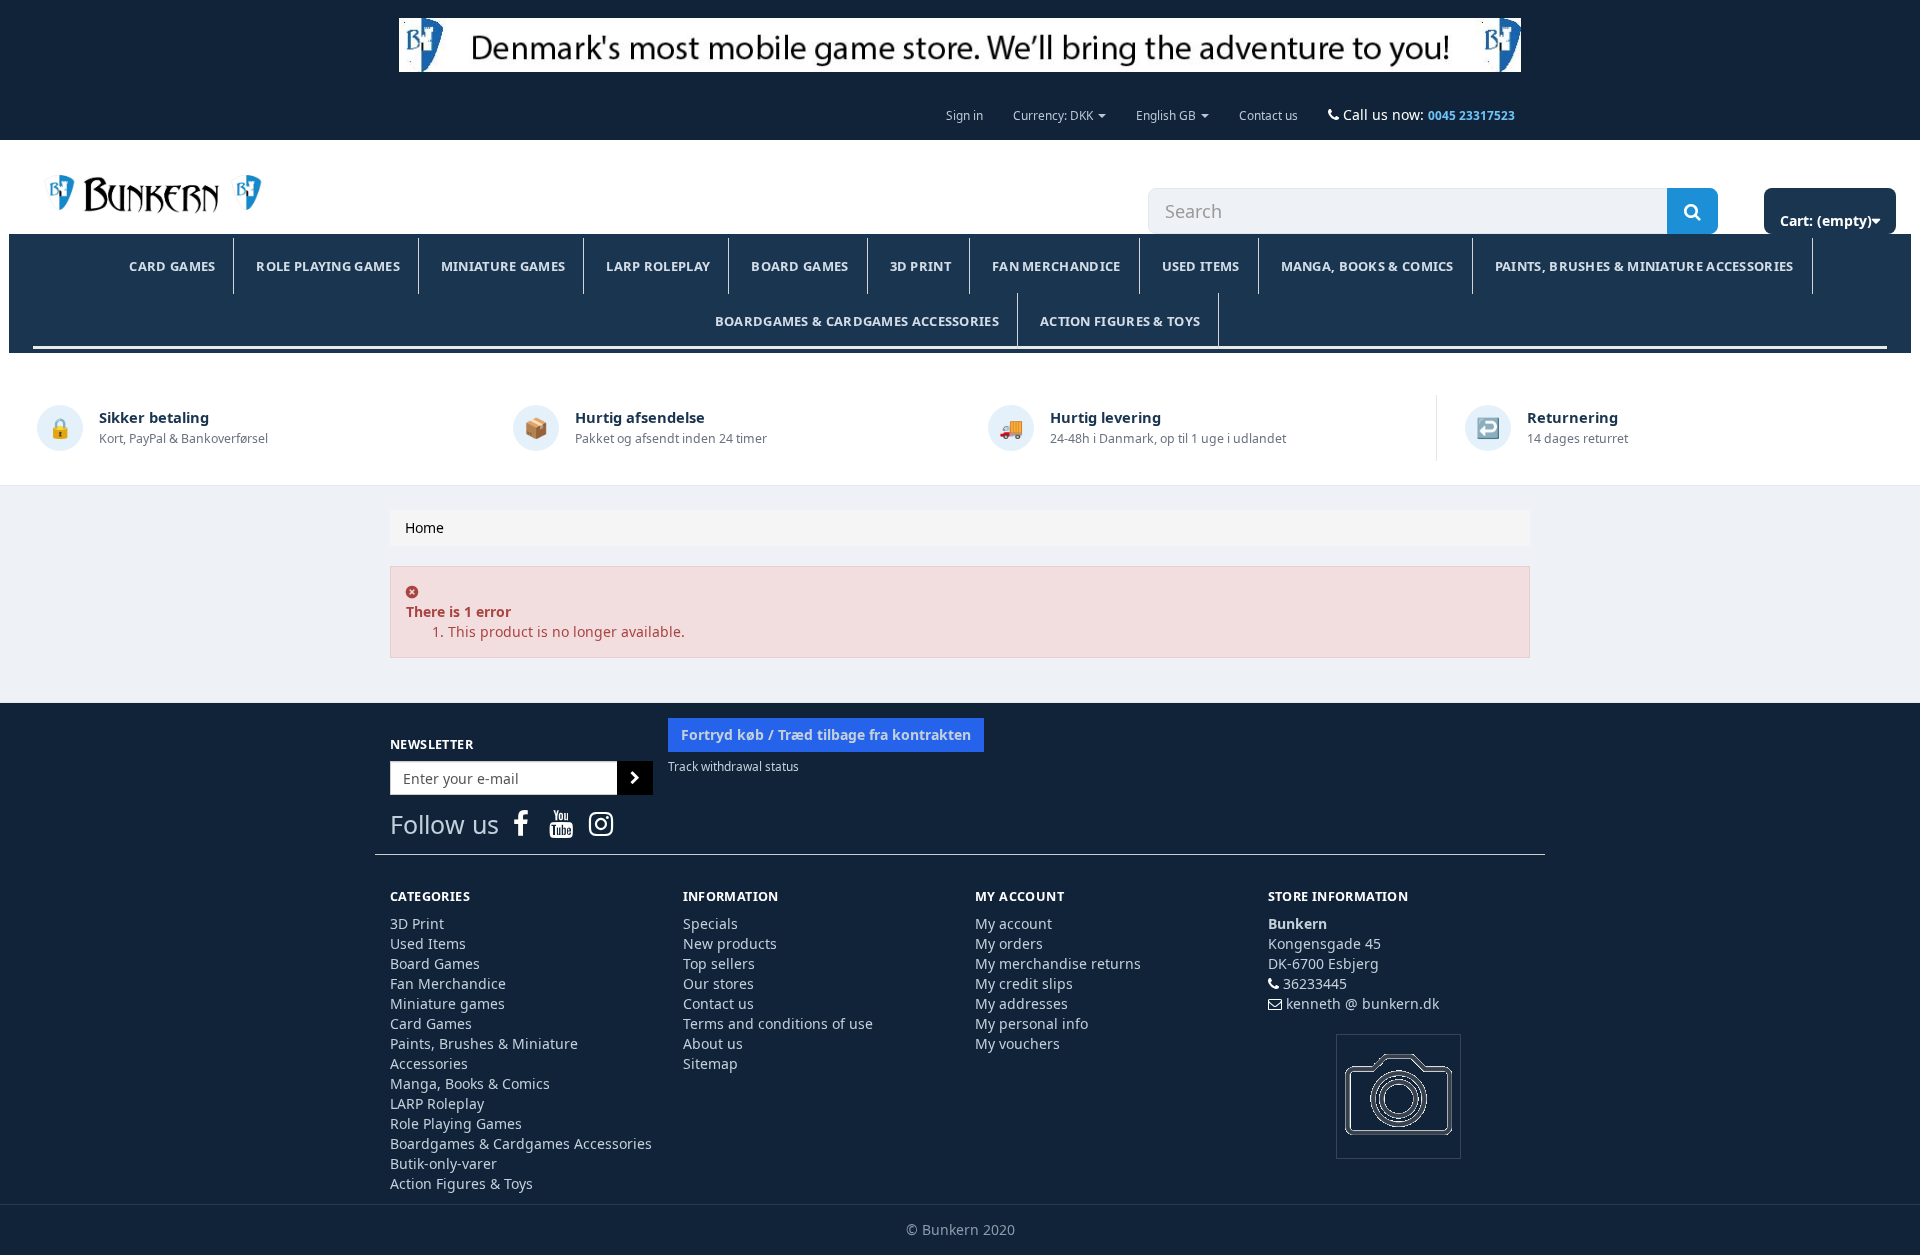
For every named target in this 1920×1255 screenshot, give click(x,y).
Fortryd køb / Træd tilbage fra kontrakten (826, 734)
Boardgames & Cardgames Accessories (857, 321)
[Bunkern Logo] (960, 45)
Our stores (718, 983)
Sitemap (710, 1063)
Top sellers (719, 963)
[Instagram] (601, 828)
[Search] (1692, 211)
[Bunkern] (149, 195)
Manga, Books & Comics (1367, 266)
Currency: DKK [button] (1054, 115)
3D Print (920, 266)
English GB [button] (1167, 115)
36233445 (1315, 983)
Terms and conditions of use (778, 1023)
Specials (710, 923)
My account (1013, 923)
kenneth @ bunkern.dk (1362, 1003)
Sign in (964, 115)
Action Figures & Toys (1120, 321)
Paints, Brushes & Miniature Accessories (1644, 266)
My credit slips (1024, 983)
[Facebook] (523, 828)
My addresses (1021, 1003)
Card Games (172, 266)
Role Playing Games (327, 266)
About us (713, 1043)
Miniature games (503, 266)
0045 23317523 (1471, 115)
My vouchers (1017, 1043)
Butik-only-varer (443, 1163)
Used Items (1201, 266)
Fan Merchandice (1056, 266)
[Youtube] (563, 828)
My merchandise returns (1058, 963)
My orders (1009, 943)
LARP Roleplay (658, 266)
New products (730, 943)
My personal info (1031, 1023)
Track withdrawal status (733, 766)
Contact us (1268, 115)
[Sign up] (635, 778)
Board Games (799, 266)
